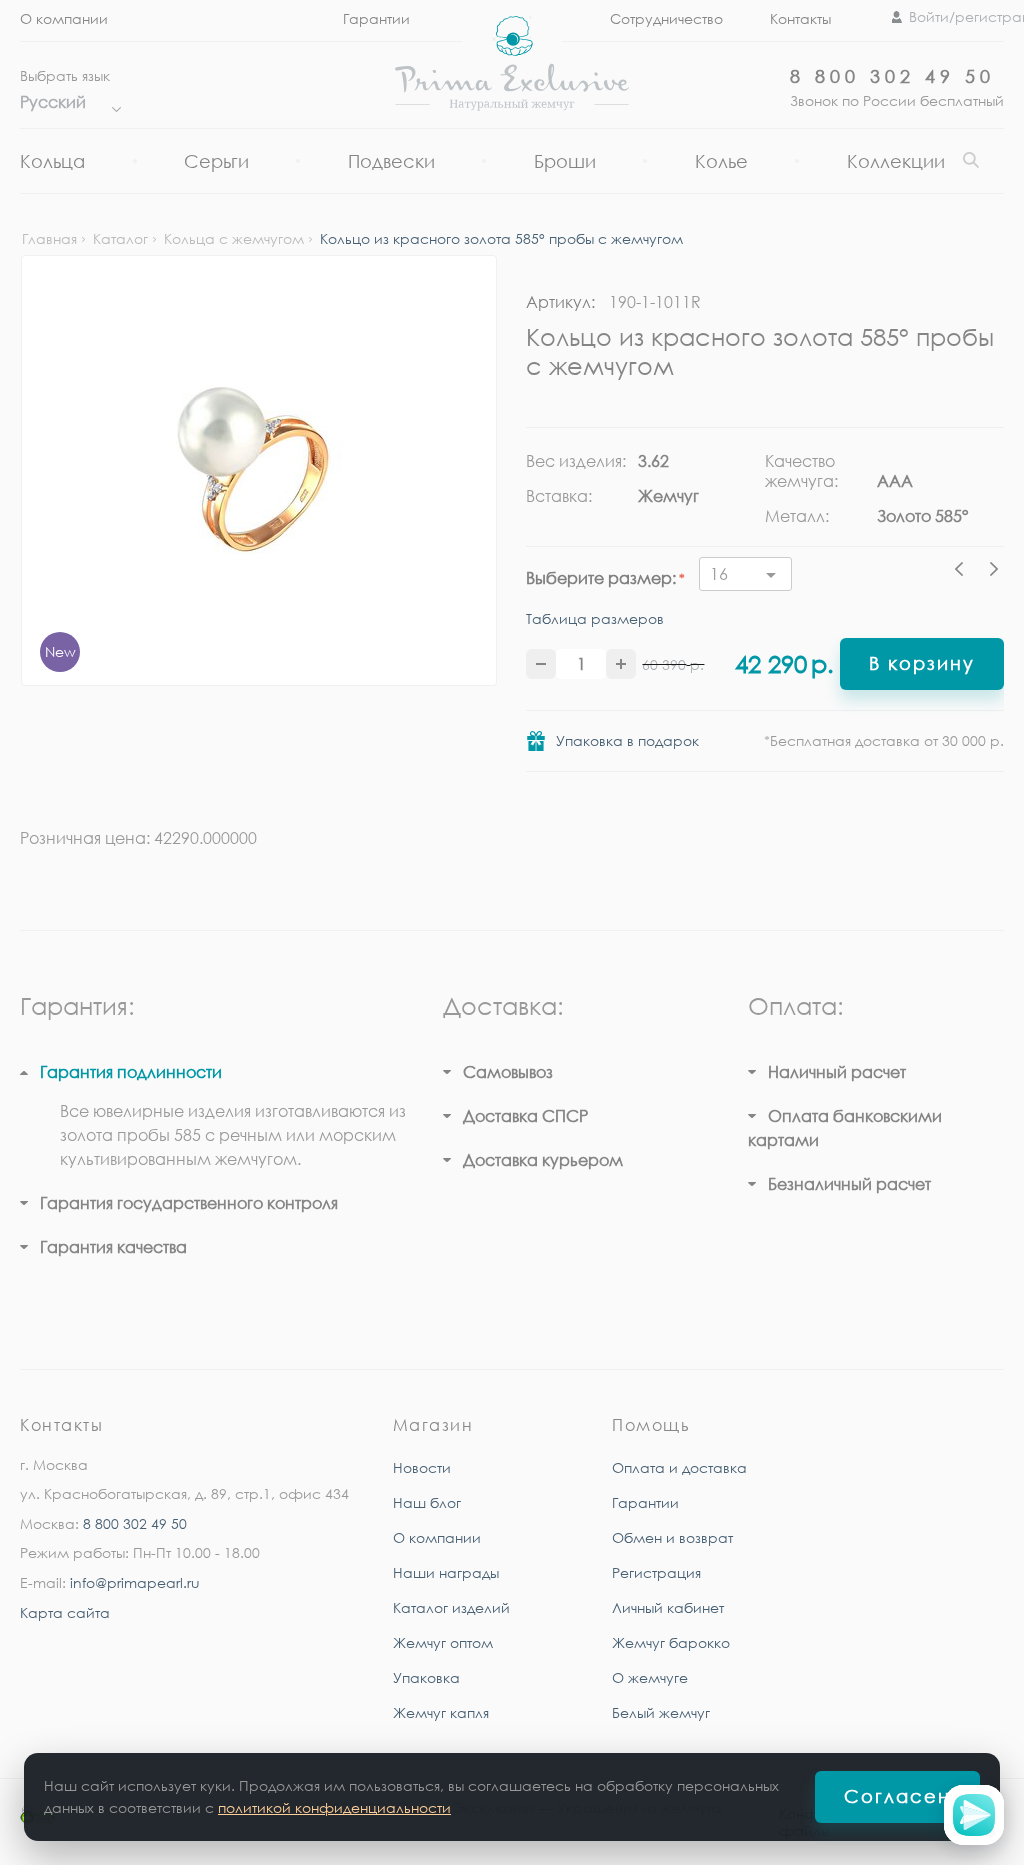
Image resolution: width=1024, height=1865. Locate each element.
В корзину (922, 663)
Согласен (897, 1796)
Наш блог (427, 1502)
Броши (565, 161)
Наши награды (446, 1572)
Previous (964, 572)
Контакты (800, 18)
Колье (721, 161)
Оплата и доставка (679, 1467)
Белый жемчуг (661, 1712)
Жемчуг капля (441, 1712)
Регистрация (656, 1572)
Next (994, 572)
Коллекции (896, 161)
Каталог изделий (451, 1607)
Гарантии (645, 1502)
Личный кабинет (668, 1607)
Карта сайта (65, 1612)
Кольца (52, 161)
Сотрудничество (666, 18)
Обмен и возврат (672, 1537)
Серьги (216, 161)
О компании (64, 18)
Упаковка (426, 1677)
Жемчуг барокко (671, 1642)
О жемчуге (650, 1677)
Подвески (391, 161)
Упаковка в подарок (627, 740)
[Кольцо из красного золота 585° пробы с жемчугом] (259, 470)
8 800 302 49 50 (892, 76)
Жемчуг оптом (443, 1642)
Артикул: (560, 302)
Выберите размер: (601, 578)
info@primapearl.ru (135, 1582)
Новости (422, 1467)
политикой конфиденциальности (334, 1807)
